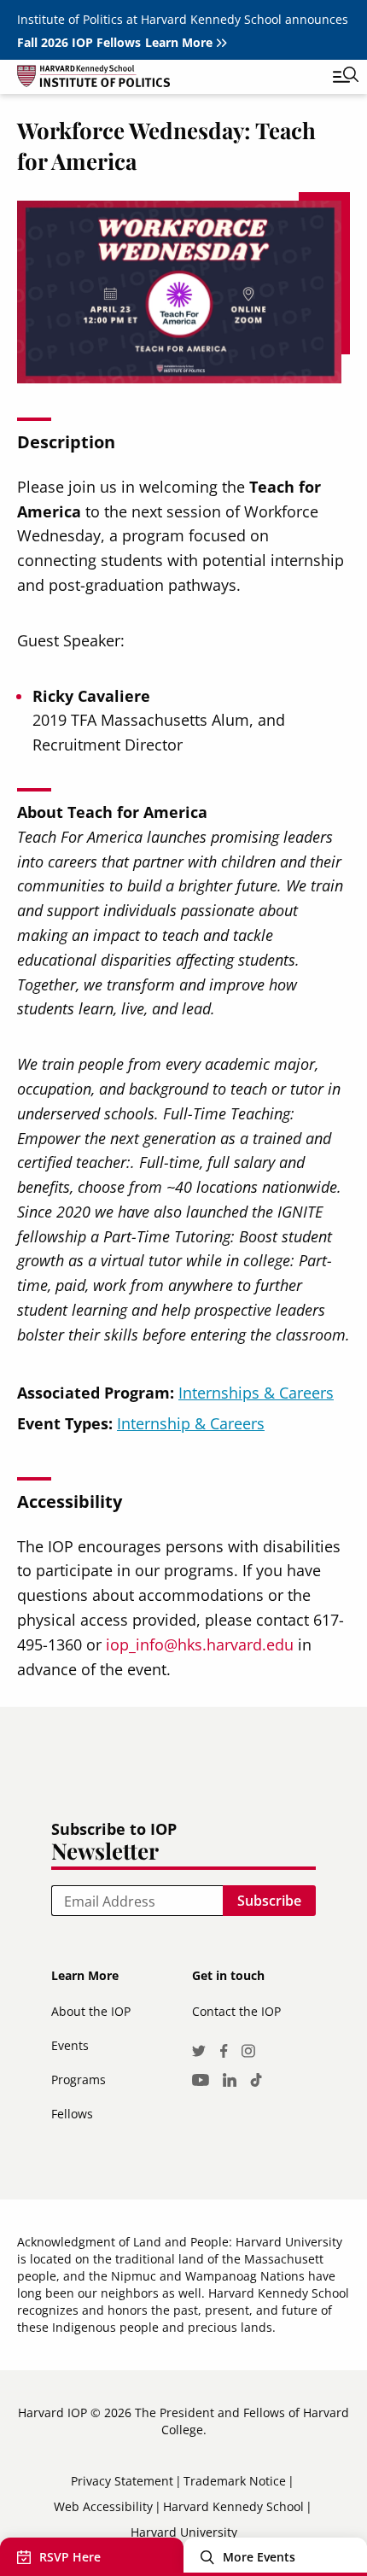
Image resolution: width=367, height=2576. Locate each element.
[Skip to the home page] (166, 79)
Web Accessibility (103, 2506)
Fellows (72, 2114)
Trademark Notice (235, 2481)
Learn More (179, 42)
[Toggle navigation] (333, 77)
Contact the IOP (236, 2011)
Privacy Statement (122, 2481)
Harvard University (184, 2532)
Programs (79, 2079)
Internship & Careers (191, 1423)
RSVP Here (70, 2557)
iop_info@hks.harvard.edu (200, 1644)
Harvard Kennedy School (233, 2506)
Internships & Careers (256, 1393)
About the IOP (91, 2011)
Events (70, 2045)
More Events (259, 2557)
